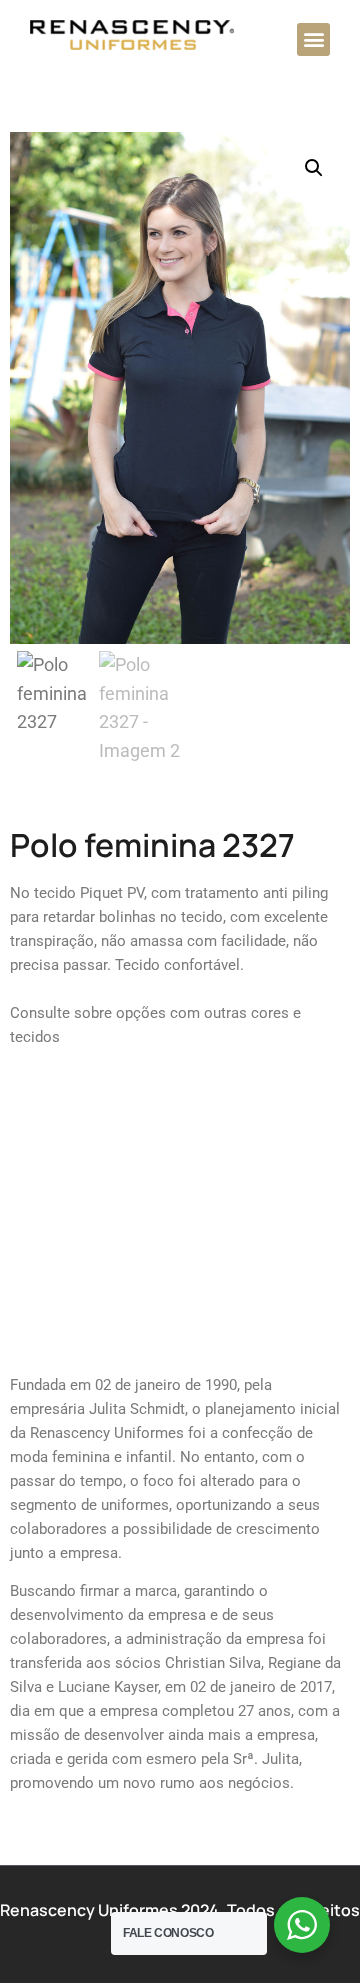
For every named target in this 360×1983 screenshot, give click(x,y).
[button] (313, 39)
